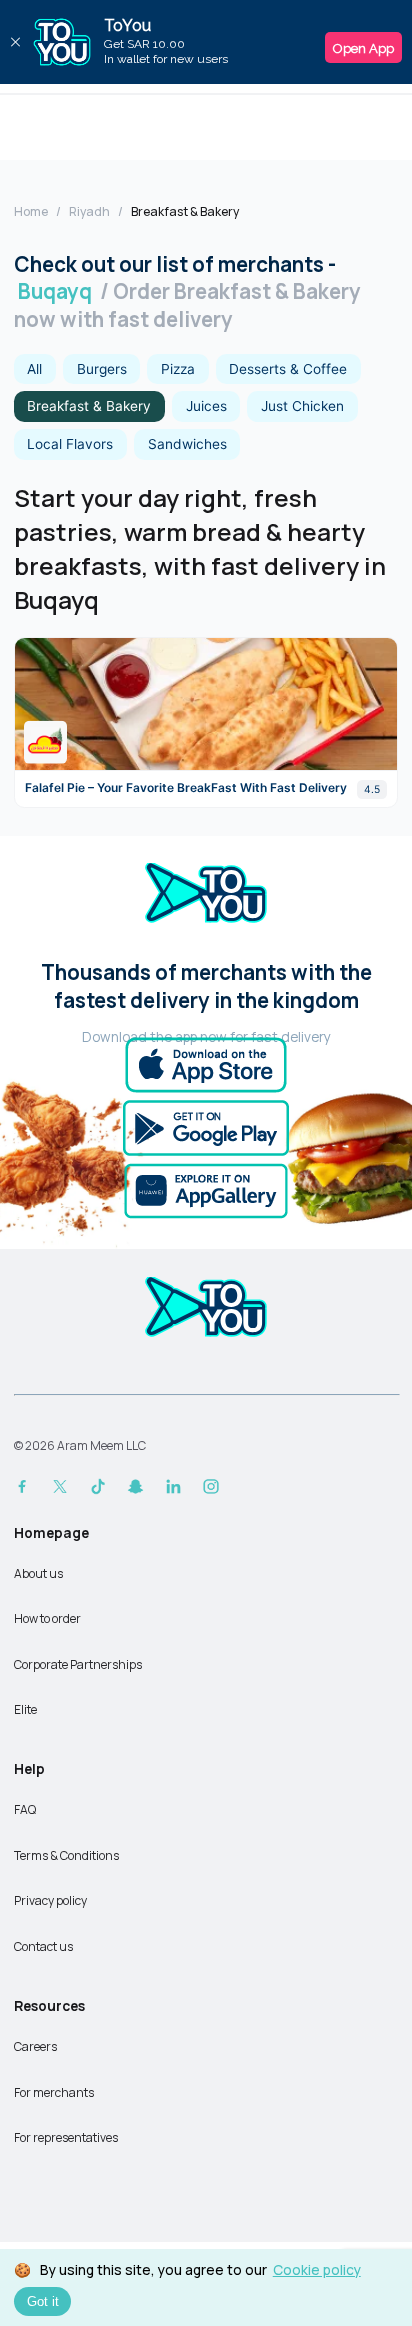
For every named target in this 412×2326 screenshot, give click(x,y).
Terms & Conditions (66, 1855)
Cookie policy (317, 2269)
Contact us (43, 1946)
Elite (25, 1709)
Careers (35, 2046)
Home (31, 212)
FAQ (25, 1809)
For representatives (66, 2137)
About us (38, 1573)
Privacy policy (50, 1900)
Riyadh (89, 212)
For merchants (54, 2092)
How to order (47, 1618)
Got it (43, 2301)
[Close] (15, 42)
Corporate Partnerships (78, 1664)
